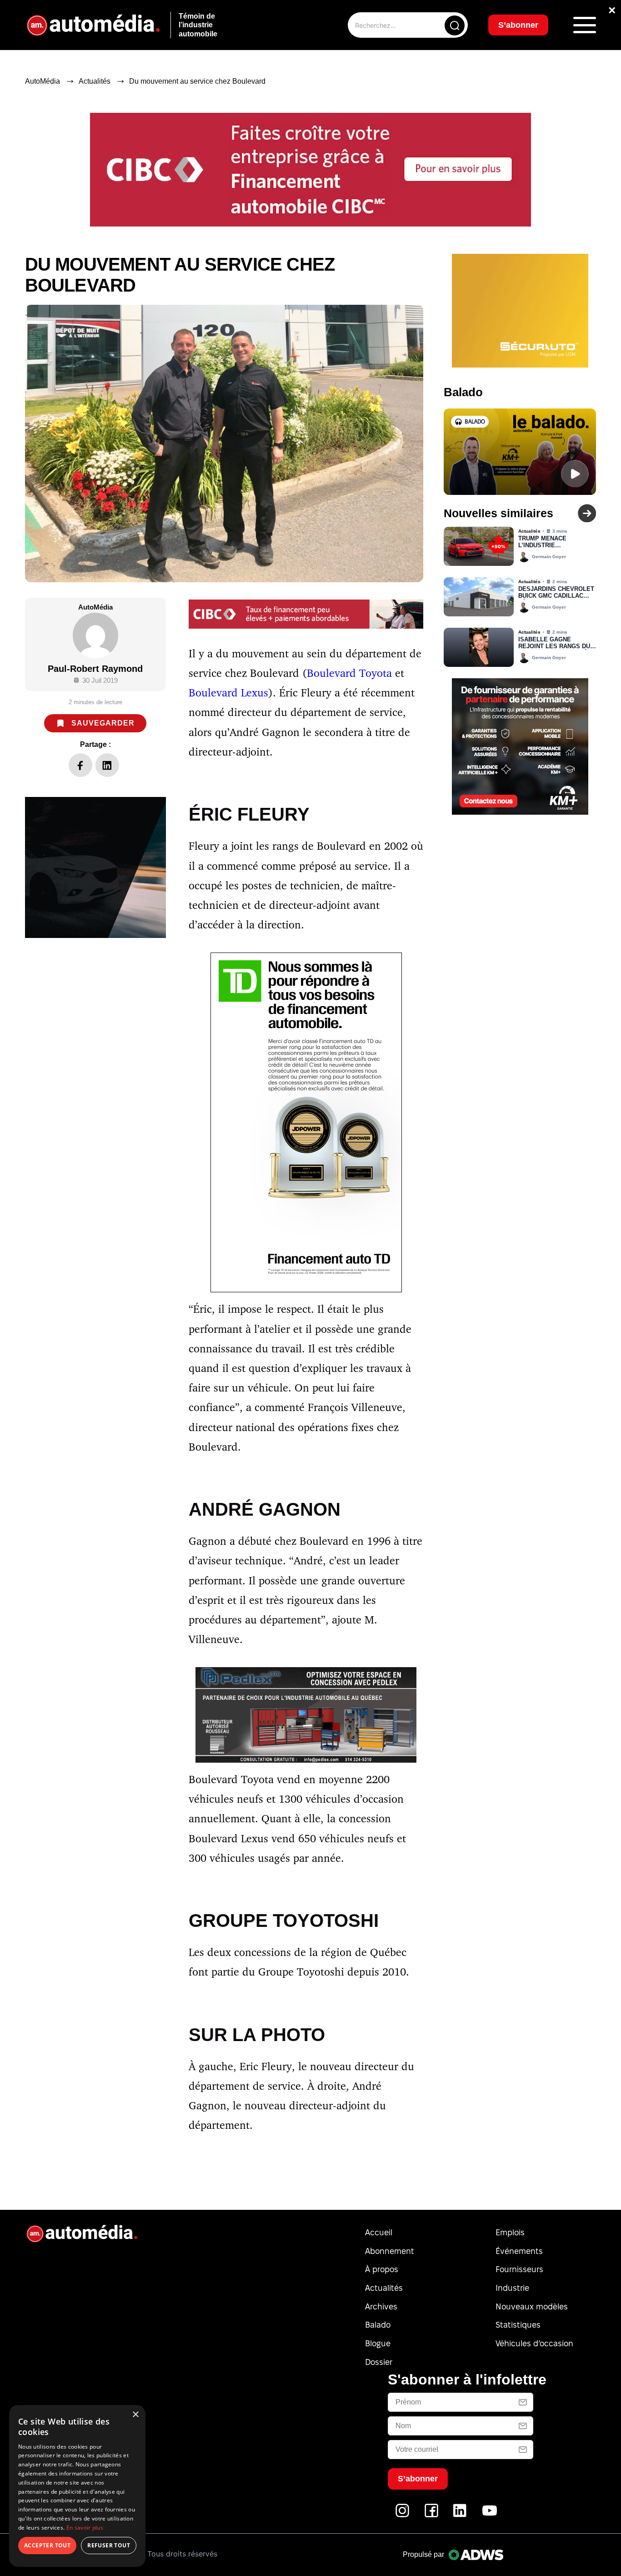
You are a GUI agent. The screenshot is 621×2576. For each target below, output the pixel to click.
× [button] (135, 2415)
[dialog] (77, 2486)
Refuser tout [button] (109, 2545)
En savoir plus (85, 2528)
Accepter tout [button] (47, 2545)
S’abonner (377, 1317)
